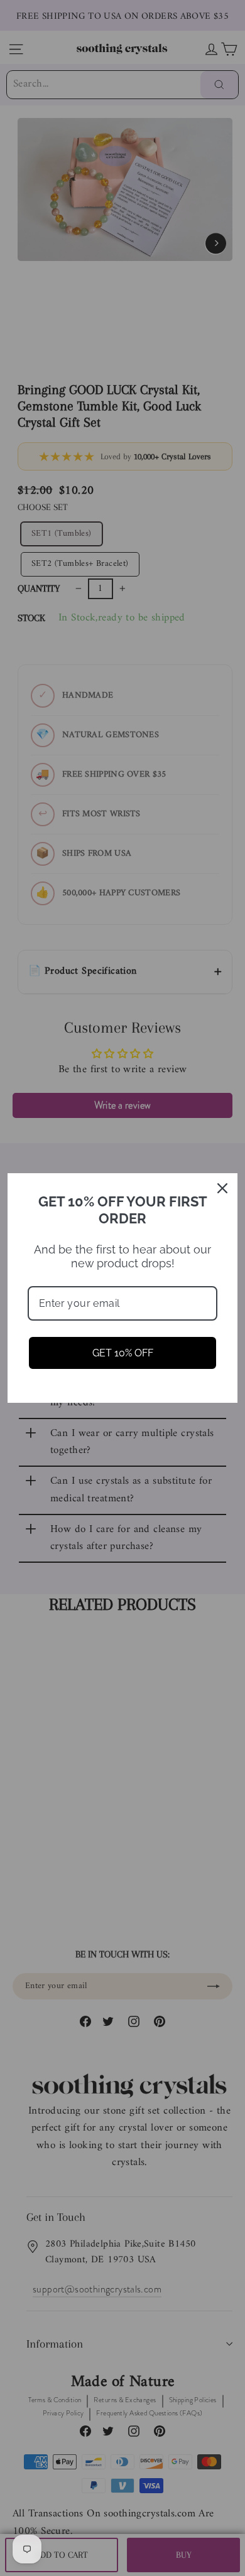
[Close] (222, 1188)
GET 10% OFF (123, 1353)
